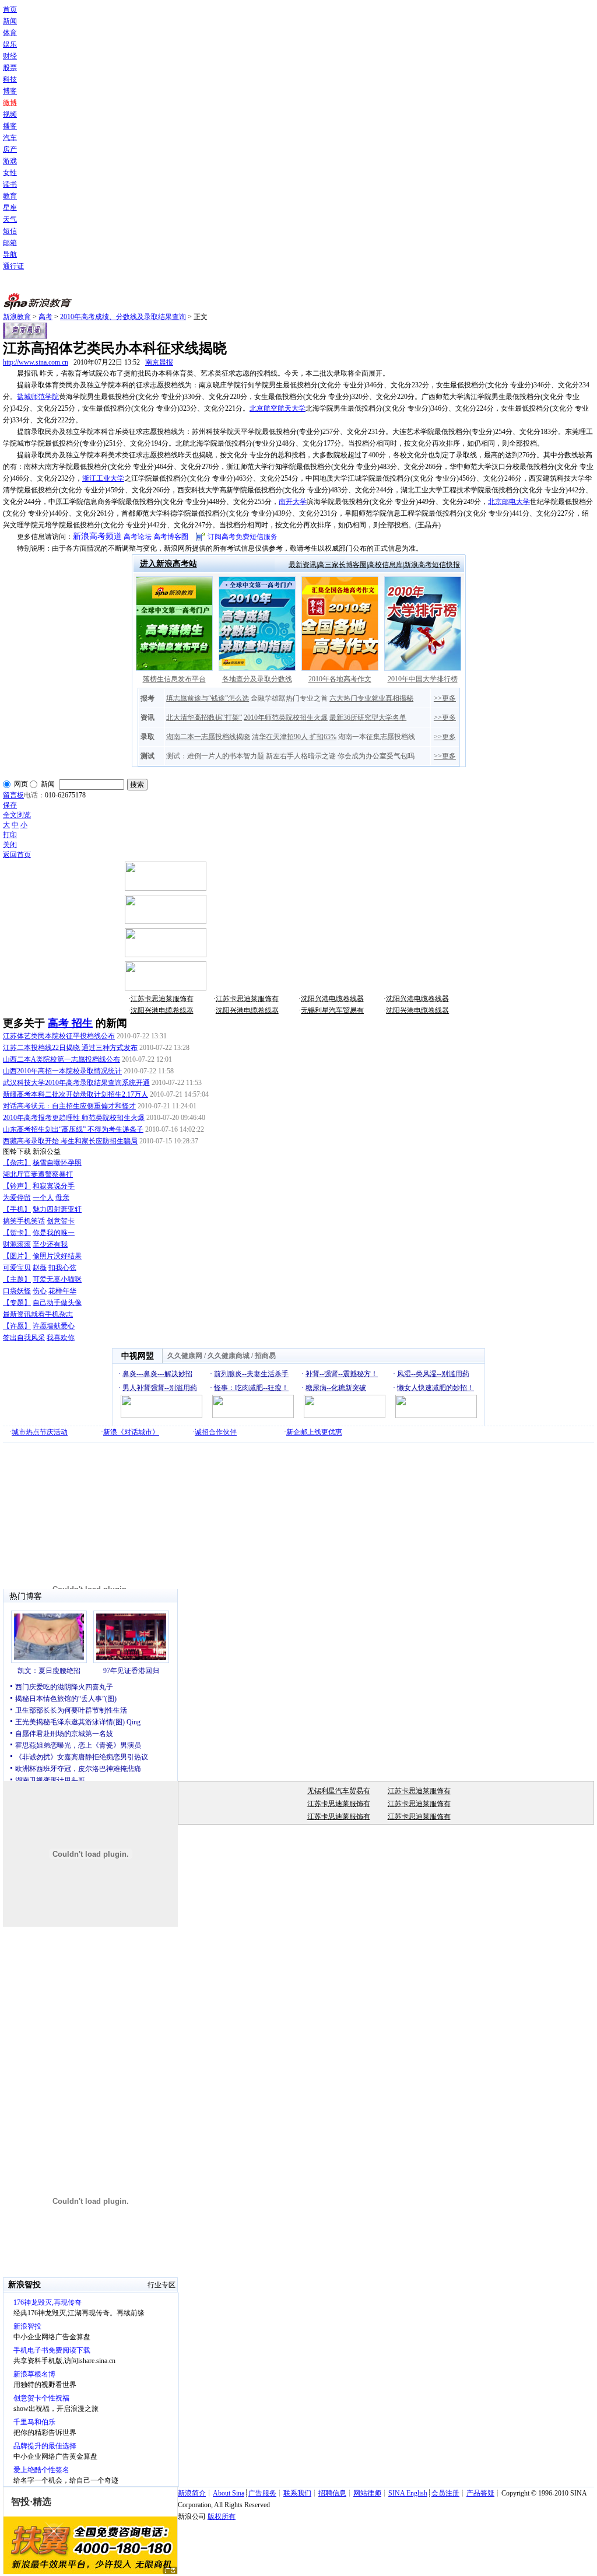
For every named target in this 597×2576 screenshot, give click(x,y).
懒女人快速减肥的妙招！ (436, 1388)
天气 (10, 219)
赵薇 (40, 1268)
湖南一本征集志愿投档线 (377, 737)
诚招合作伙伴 (216, 1432)
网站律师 (367, 2493)
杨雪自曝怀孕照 (57, 1163)
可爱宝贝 (17, 1268)
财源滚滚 (17, 1244)
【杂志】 (17, 1163)
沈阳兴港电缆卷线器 (332, 999)
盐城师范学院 (38, 397)
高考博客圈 (171, 537)
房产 (10, 149)
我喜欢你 (61, 1338)
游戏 (10, 161)
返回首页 (17, 855)
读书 (10, 184)
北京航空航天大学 (278, 408)
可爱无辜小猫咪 (57, 1279)
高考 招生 (70, 1023)
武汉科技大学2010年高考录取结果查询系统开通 (76, 1083)
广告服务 (262, 2493)
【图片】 (17, 1256)
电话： (34, 795)
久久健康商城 (229, 1356)
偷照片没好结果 (57, 1256)
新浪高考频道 (97, 536)
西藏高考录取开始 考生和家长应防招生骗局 (70, 1141)
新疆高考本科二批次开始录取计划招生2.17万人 (75, 1094)
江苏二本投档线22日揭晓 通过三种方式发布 (70, 1048)
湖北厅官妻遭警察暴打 (38, 1174)
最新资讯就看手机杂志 (38, 1314)
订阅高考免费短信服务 (243, 537)
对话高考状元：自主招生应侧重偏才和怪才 (69, 1106)
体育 (10, 33)
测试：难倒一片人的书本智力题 (215, 756)
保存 (10, 805)
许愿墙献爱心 (54, 1326)
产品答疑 (480, 2493)
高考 (45, 317)
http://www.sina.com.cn (36, 362)
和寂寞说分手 (54, 1186)
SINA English (408, 2493)
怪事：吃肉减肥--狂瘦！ (251, 1388)
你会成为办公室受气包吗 (376, 756)
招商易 (265, 1356)
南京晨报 (159, 362)
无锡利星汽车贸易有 (332, 1010)
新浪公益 (47, 1151)
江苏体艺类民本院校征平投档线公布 (59, 1036)
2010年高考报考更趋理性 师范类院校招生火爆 (74, 1118)
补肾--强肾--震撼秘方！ (342, 1374)
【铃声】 (17, 1186)
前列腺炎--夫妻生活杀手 (251, 1374)
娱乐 (10, 44)
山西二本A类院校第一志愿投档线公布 (62, 1059)
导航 (10, 254)
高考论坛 (138, 537)
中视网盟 (138, 1356)
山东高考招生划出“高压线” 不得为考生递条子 (73, 1129)
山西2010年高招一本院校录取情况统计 (62, 1071)
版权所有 (222, 2516)
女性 (10, 173)
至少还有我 (50, 1244)
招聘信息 (332, 2493)
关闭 (10, 845)
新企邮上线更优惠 (314, 1432)
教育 (10, 196)
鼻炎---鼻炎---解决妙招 (157, 1374)
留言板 (13, 795)
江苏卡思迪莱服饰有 (162, 999)
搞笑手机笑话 (24, 1221)
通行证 (13, 266)
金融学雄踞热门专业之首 (289, 698)
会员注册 (445, 2493)
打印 (10, 835)
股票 (10, 68)
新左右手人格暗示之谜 (301, 756)
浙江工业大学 (103, 478)
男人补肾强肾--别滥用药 (160, 1388)
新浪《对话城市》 (131, 1432)
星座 (10, 208)
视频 (10, 114)
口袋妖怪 (17, 1291)
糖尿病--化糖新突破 (336, 1388)
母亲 (62, 1198)
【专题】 (17, 1303)
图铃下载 (17, 1151)
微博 (10, 103)
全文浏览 (17, 815)
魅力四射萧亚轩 (57, 1209)
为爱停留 (17, 1198)
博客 (10, 91)
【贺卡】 (17, 1233)
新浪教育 (17, 317)
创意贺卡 (61, 1221)
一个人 (43, 1198)
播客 (10, 126)
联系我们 (297, 2493)
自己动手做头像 (57, 1303)
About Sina (229, 2493)
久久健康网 (185, 1356)
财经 (10, 56)
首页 (10, 9)
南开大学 (293, 502)
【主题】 (17, 1279)
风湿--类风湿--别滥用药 (433, 1374)
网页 (21, 784)
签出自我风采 (24, 1338)
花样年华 (62, 1291)
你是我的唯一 (54, 1233)
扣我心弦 (62, 1268)
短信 (10, 231)
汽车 (10, 138)
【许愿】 (17, 1326)
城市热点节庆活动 (40, 1432)
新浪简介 (192, 2493)
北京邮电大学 (509, 502)
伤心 (40, 1291)
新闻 (10, 21)
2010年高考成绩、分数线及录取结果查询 (123, 317)
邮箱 (10, 243)
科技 (10, 79)
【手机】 (17, 1209)
